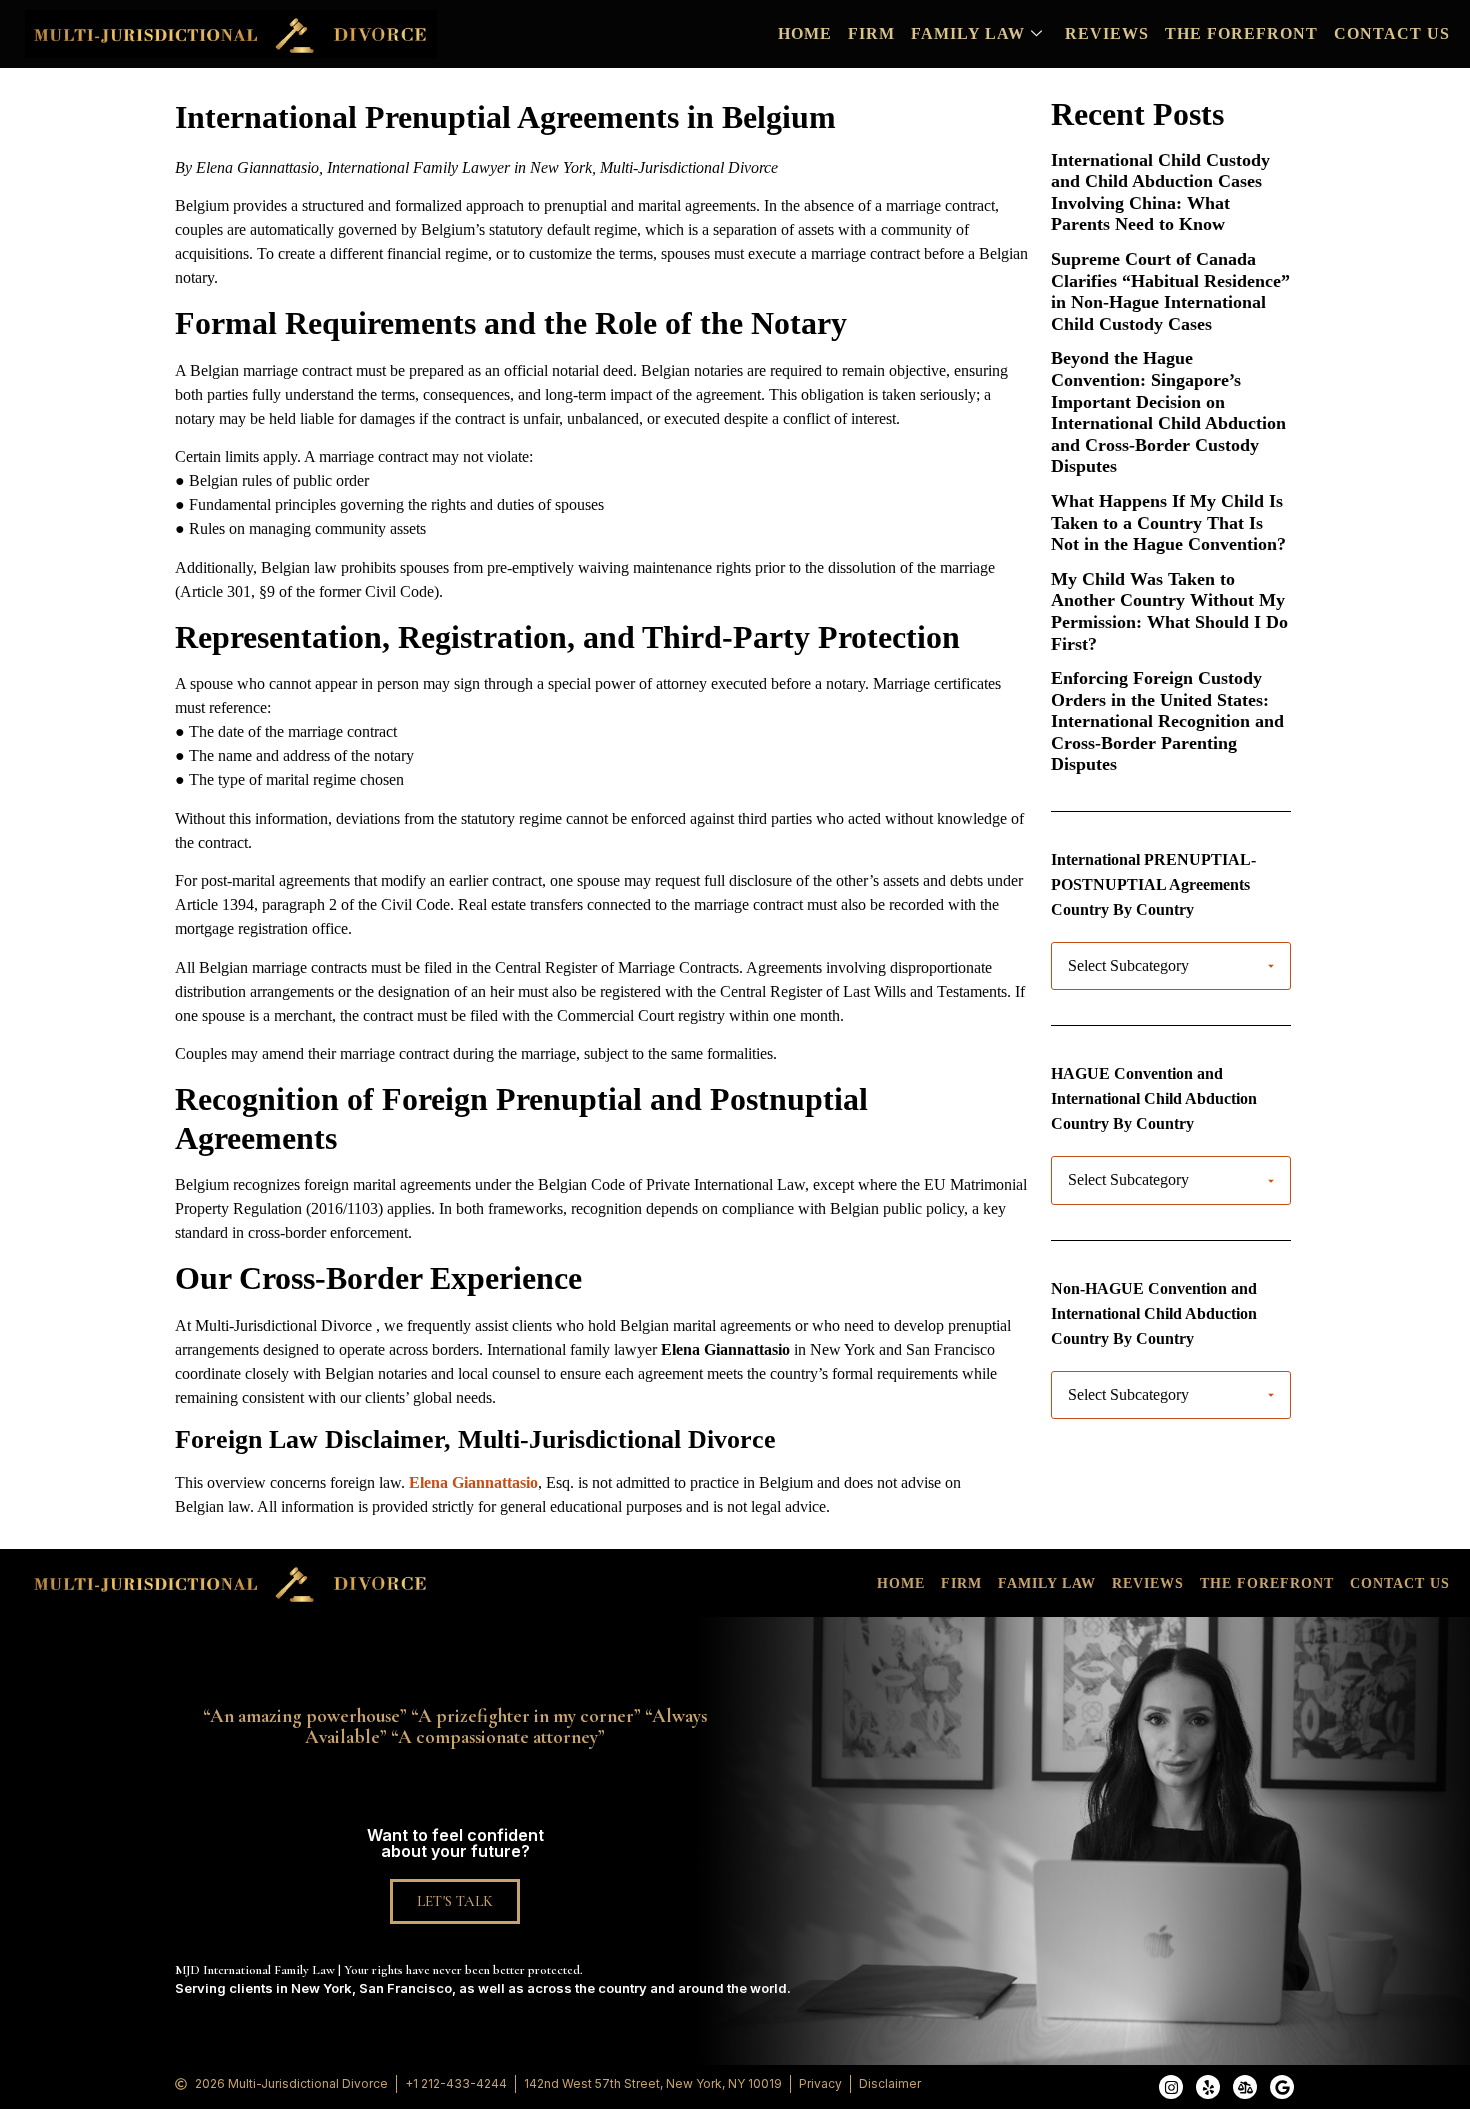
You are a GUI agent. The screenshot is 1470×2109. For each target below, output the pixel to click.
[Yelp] (1208, 2087)
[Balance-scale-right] (1245, 2087)
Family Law (968, 33)
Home (805, 33)
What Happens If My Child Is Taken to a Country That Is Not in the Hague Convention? (1168, 522)
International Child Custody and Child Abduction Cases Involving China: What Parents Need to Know (1160, 192)
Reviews (1107, 33)
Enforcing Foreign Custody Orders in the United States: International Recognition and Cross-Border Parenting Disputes (1167, 721)
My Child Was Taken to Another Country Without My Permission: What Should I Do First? (1169, 611)
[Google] (1282, 2087)
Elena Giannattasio (473, 1482)
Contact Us (1392, 33)
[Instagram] (1171, 2087)
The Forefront (1241, 33)
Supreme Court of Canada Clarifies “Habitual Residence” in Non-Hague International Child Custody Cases (1170, 291)
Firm (871, 33)
